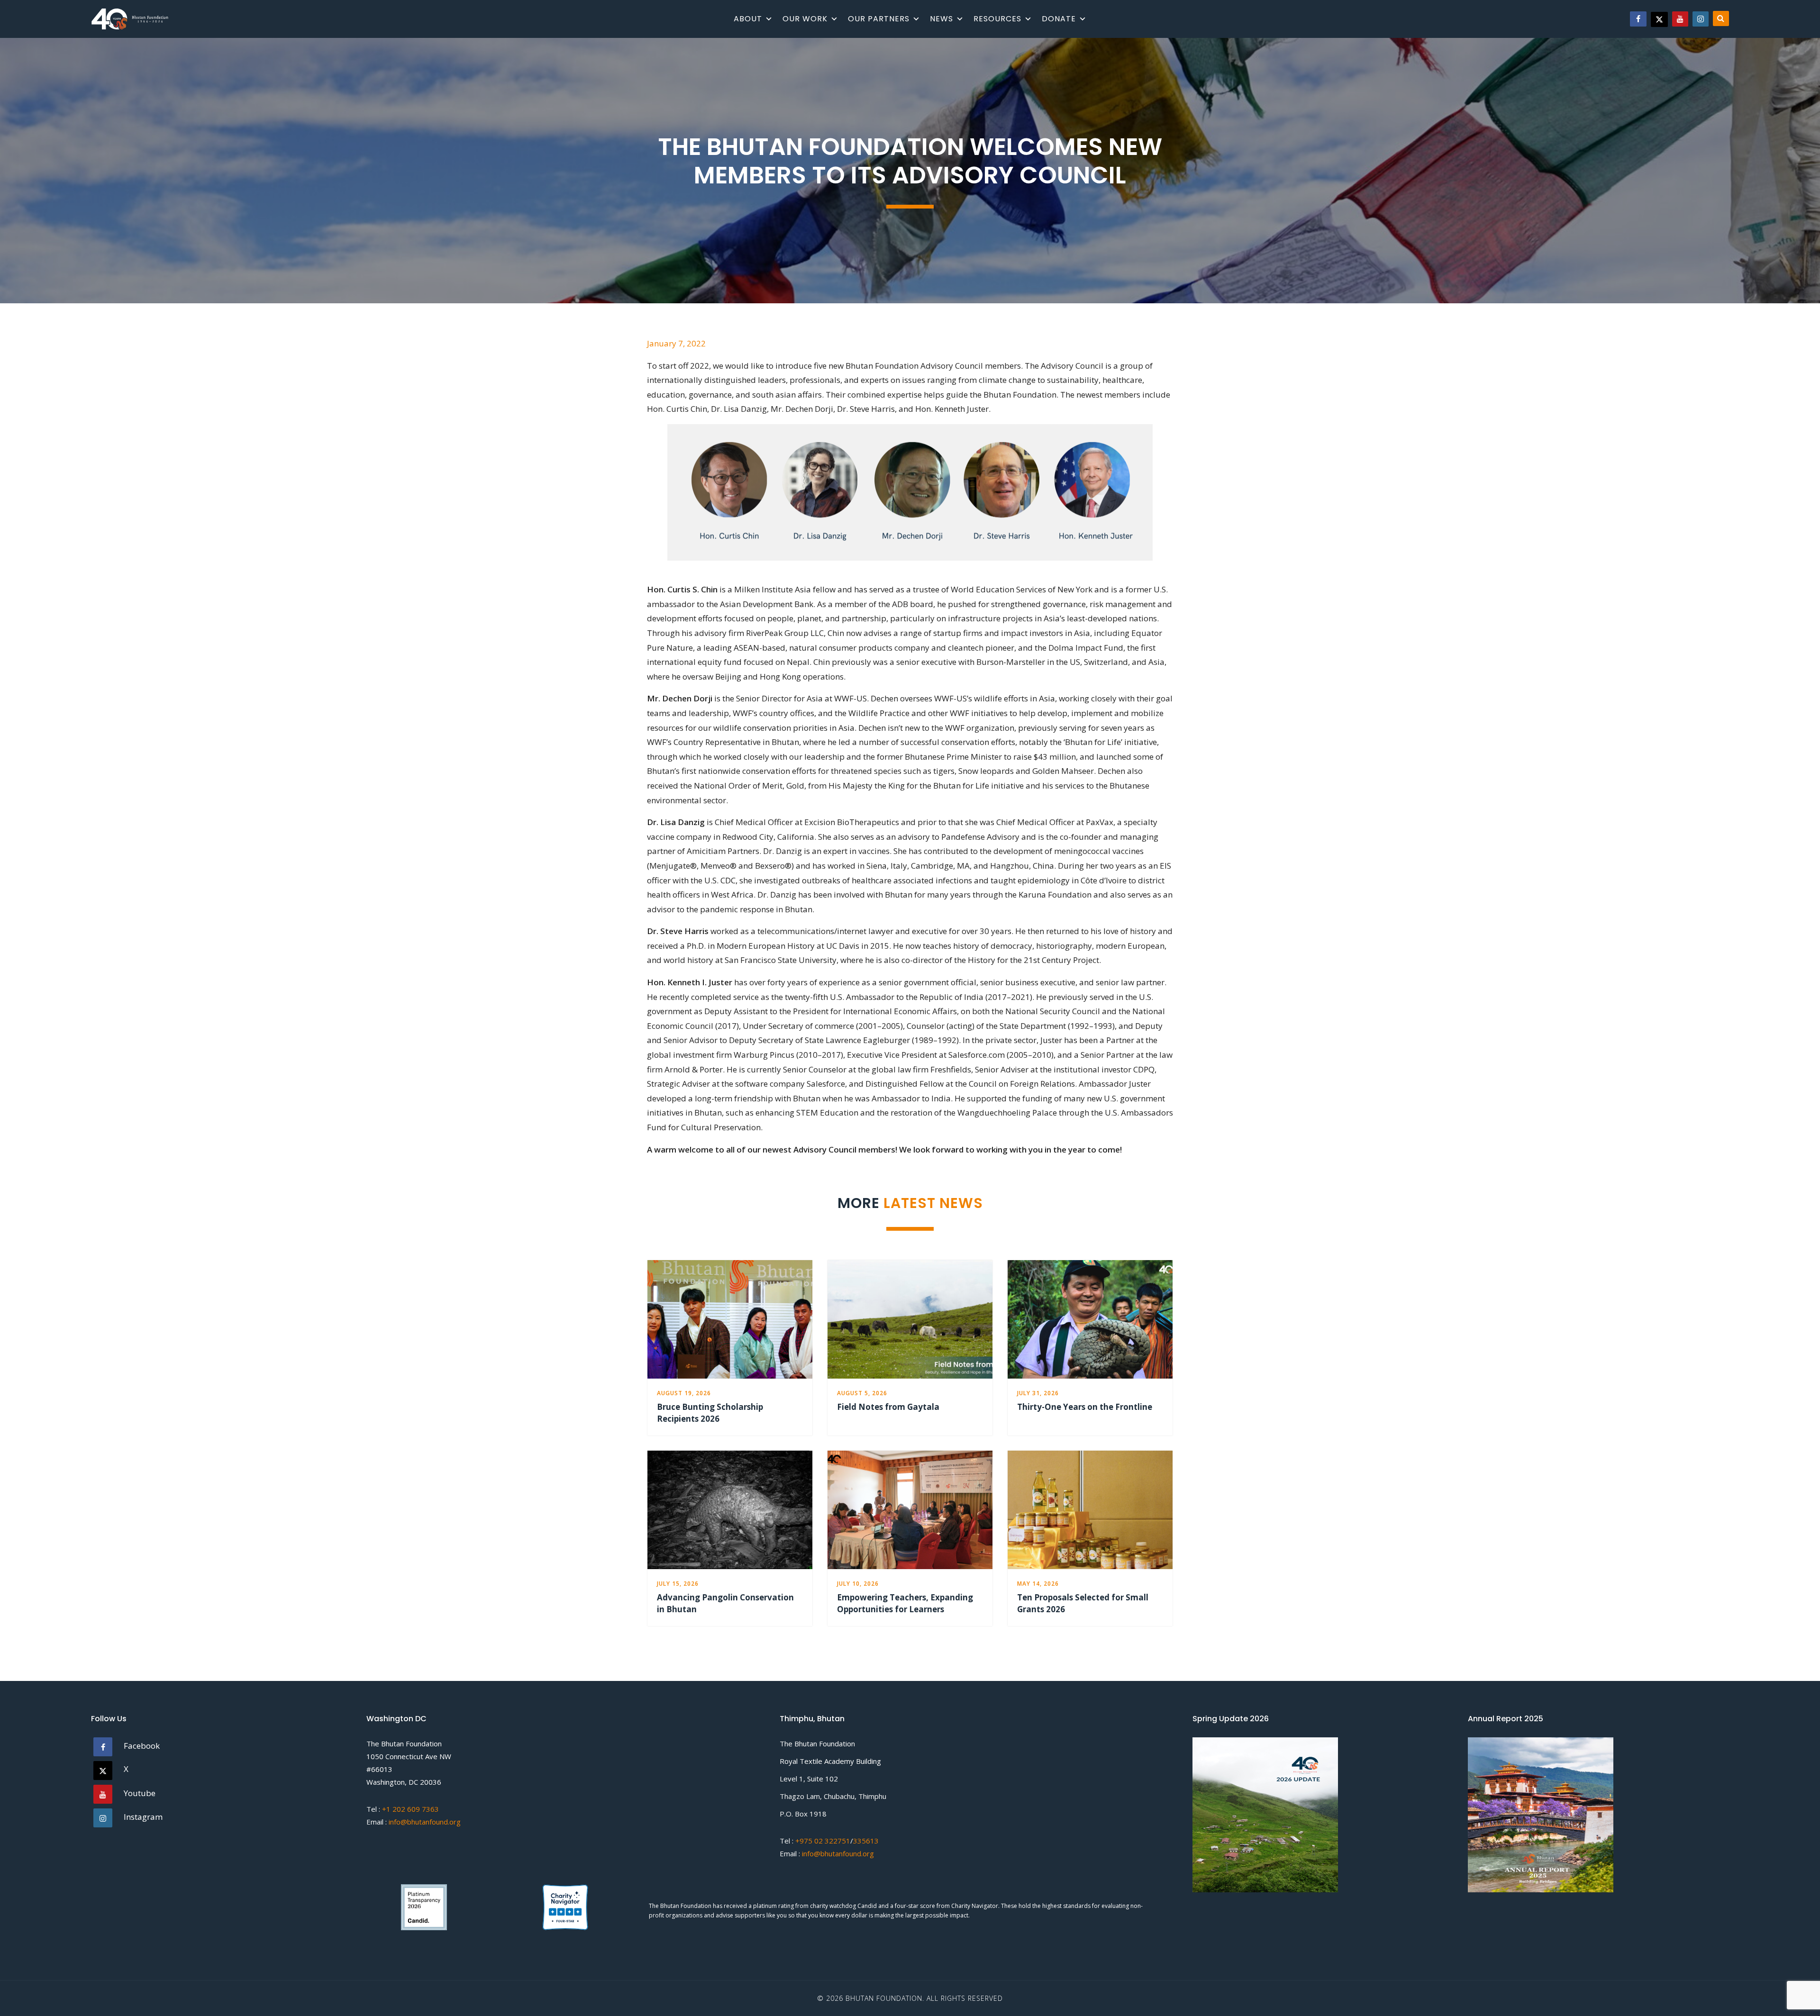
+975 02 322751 (822, 1841)
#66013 (379, 1769)
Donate (1059, 19)
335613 (866, 1841)
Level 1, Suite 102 (809, 1779)
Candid (868, 1906)
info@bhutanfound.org (425, 1822)
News (942, 19)
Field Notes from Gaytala (888, 1407)
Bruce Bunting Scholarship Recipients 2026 (710, 1413)
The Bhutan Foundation (404, 1744)
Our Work (805, 19)
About (748, 19)
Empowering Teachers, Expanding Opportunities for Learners (905, 1603)
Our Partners (879, 19)
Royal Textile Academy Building (830, 1761)
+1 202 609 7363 (410, 1809)
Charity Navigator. (975, 1906)
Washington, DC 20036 (404, 1782)
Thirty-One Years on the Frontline (1085, 1407)
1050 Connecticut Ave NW (409, 1756)
